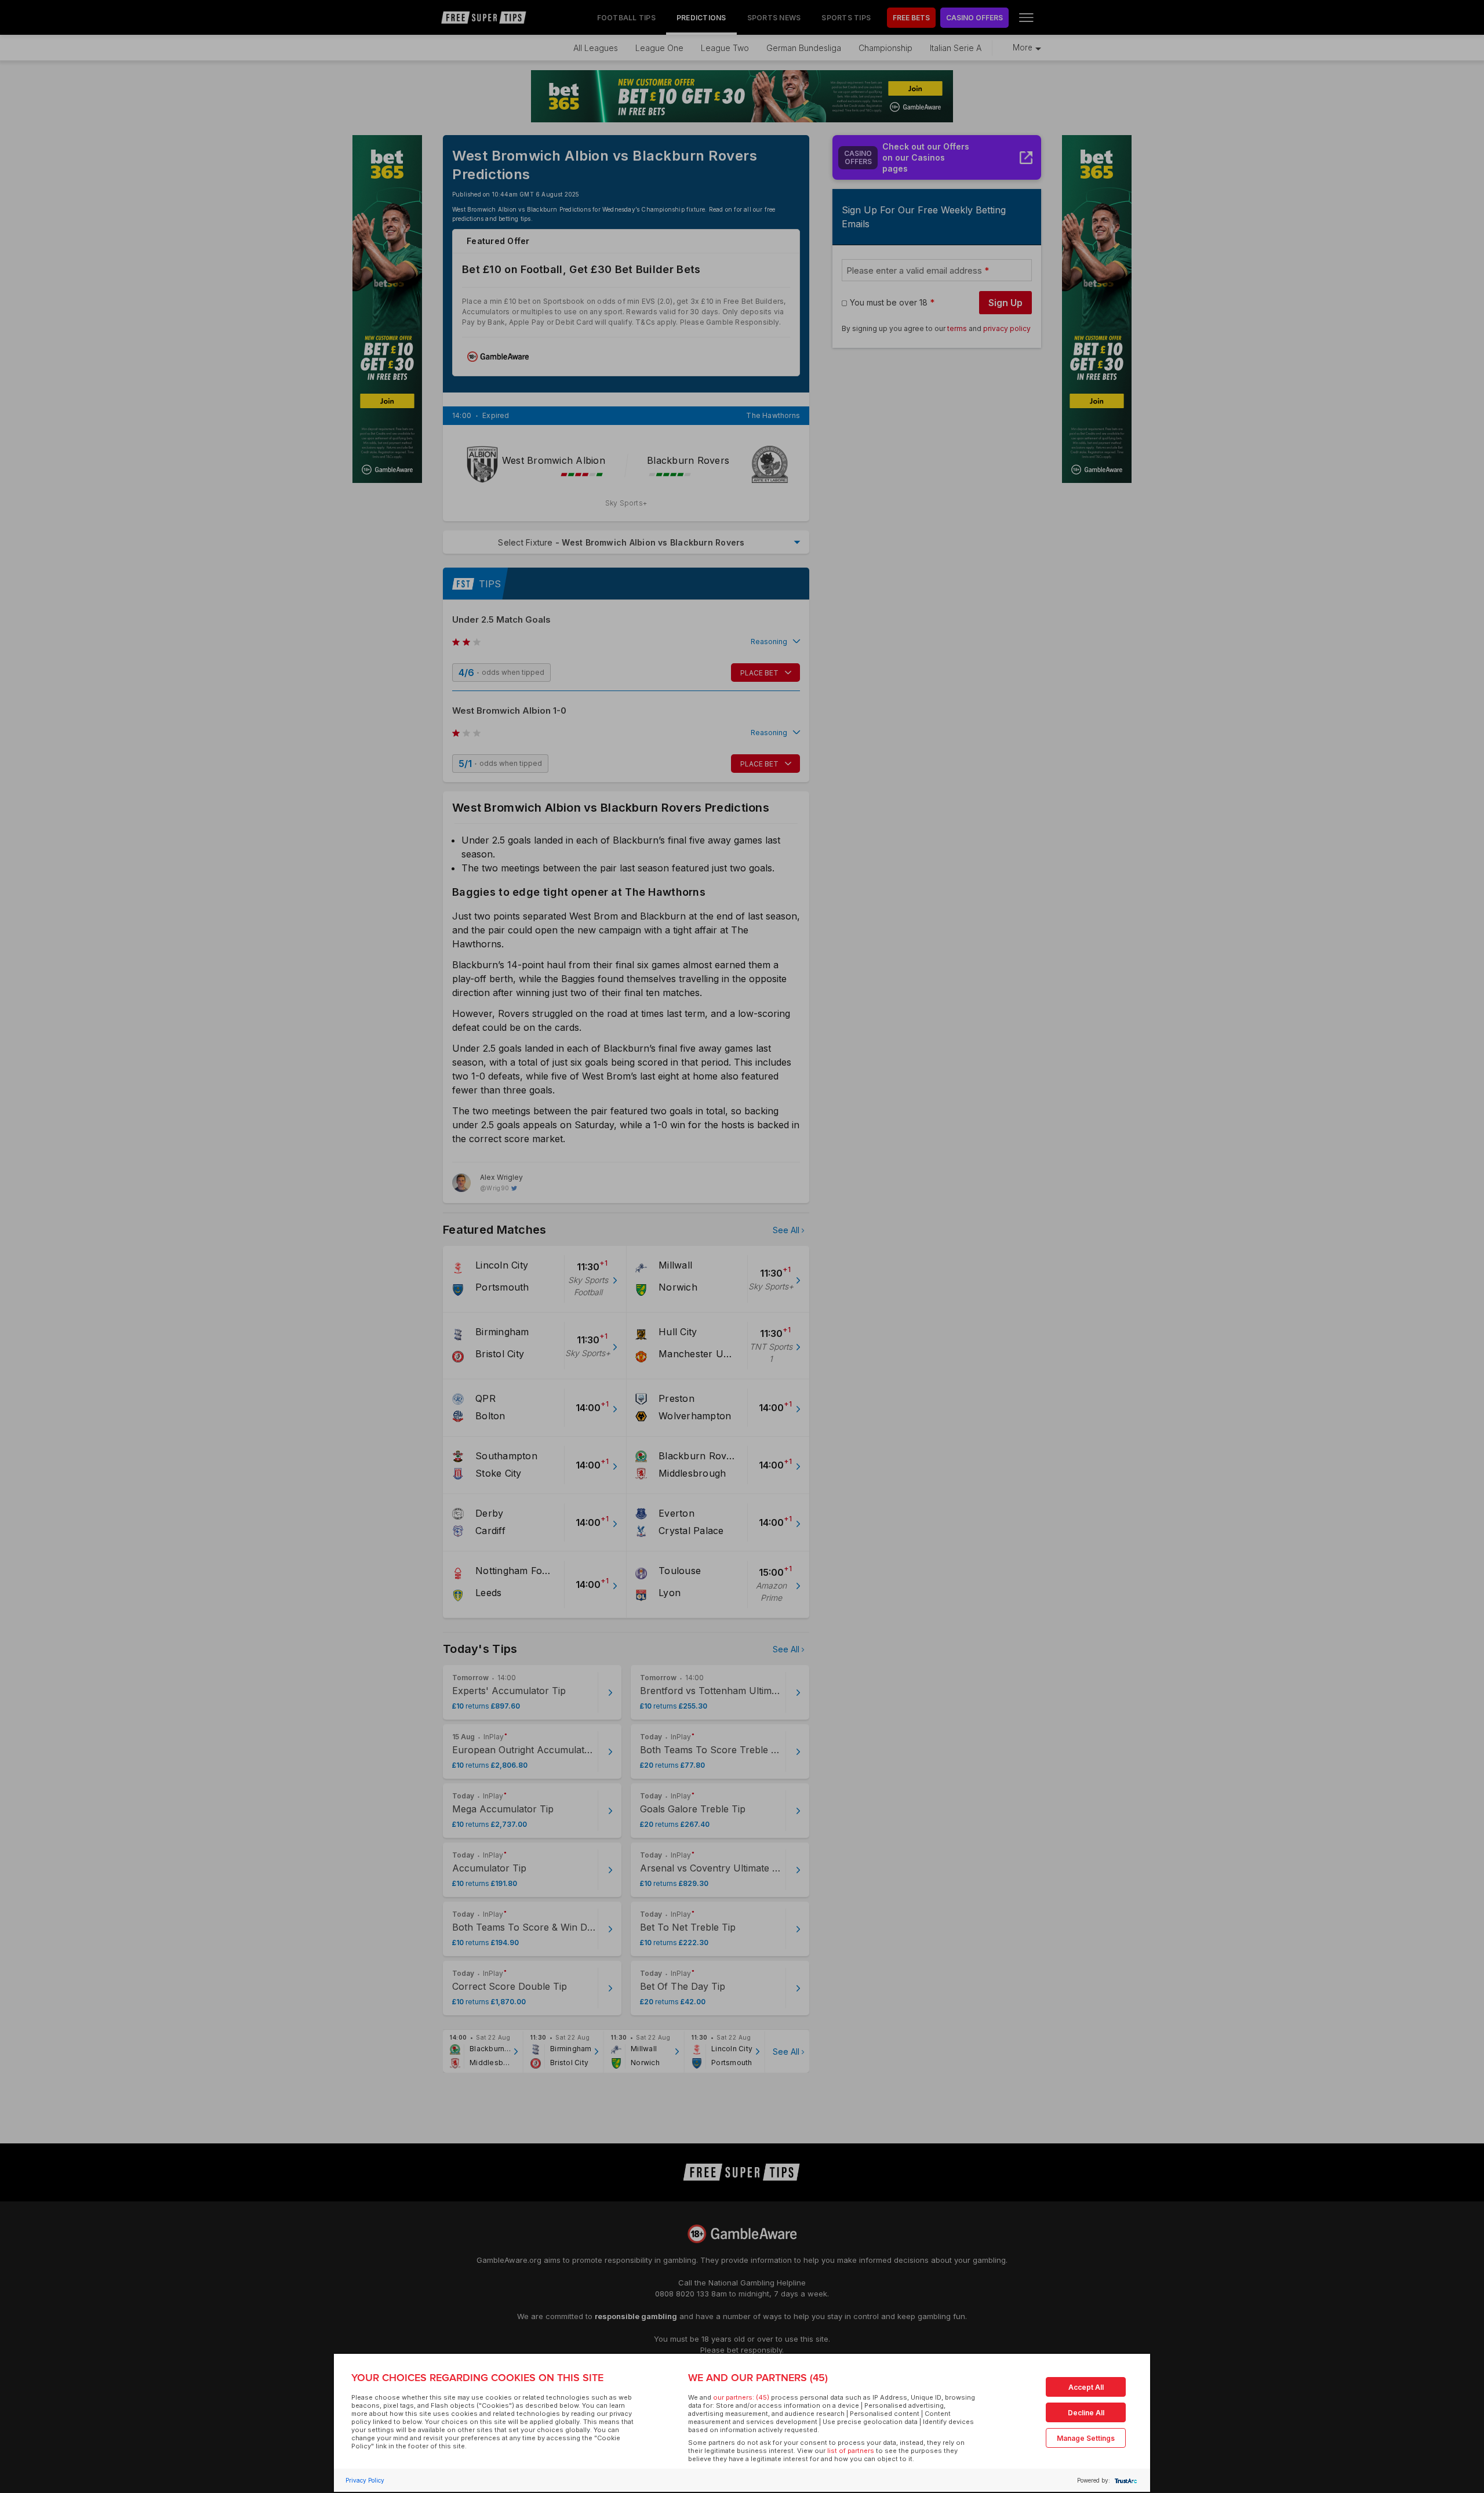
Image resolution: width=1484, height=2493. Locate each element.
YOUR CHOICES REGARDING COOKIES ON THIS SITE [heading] (477, 2378)
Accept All (1086, 2387)
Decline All (1086, 2413)
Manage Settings (1086, 2438)
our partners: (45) (741, 2397)
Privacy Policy (365, 2480)
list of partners (851, 2451)
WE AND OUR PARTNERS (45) (758, 2378)
